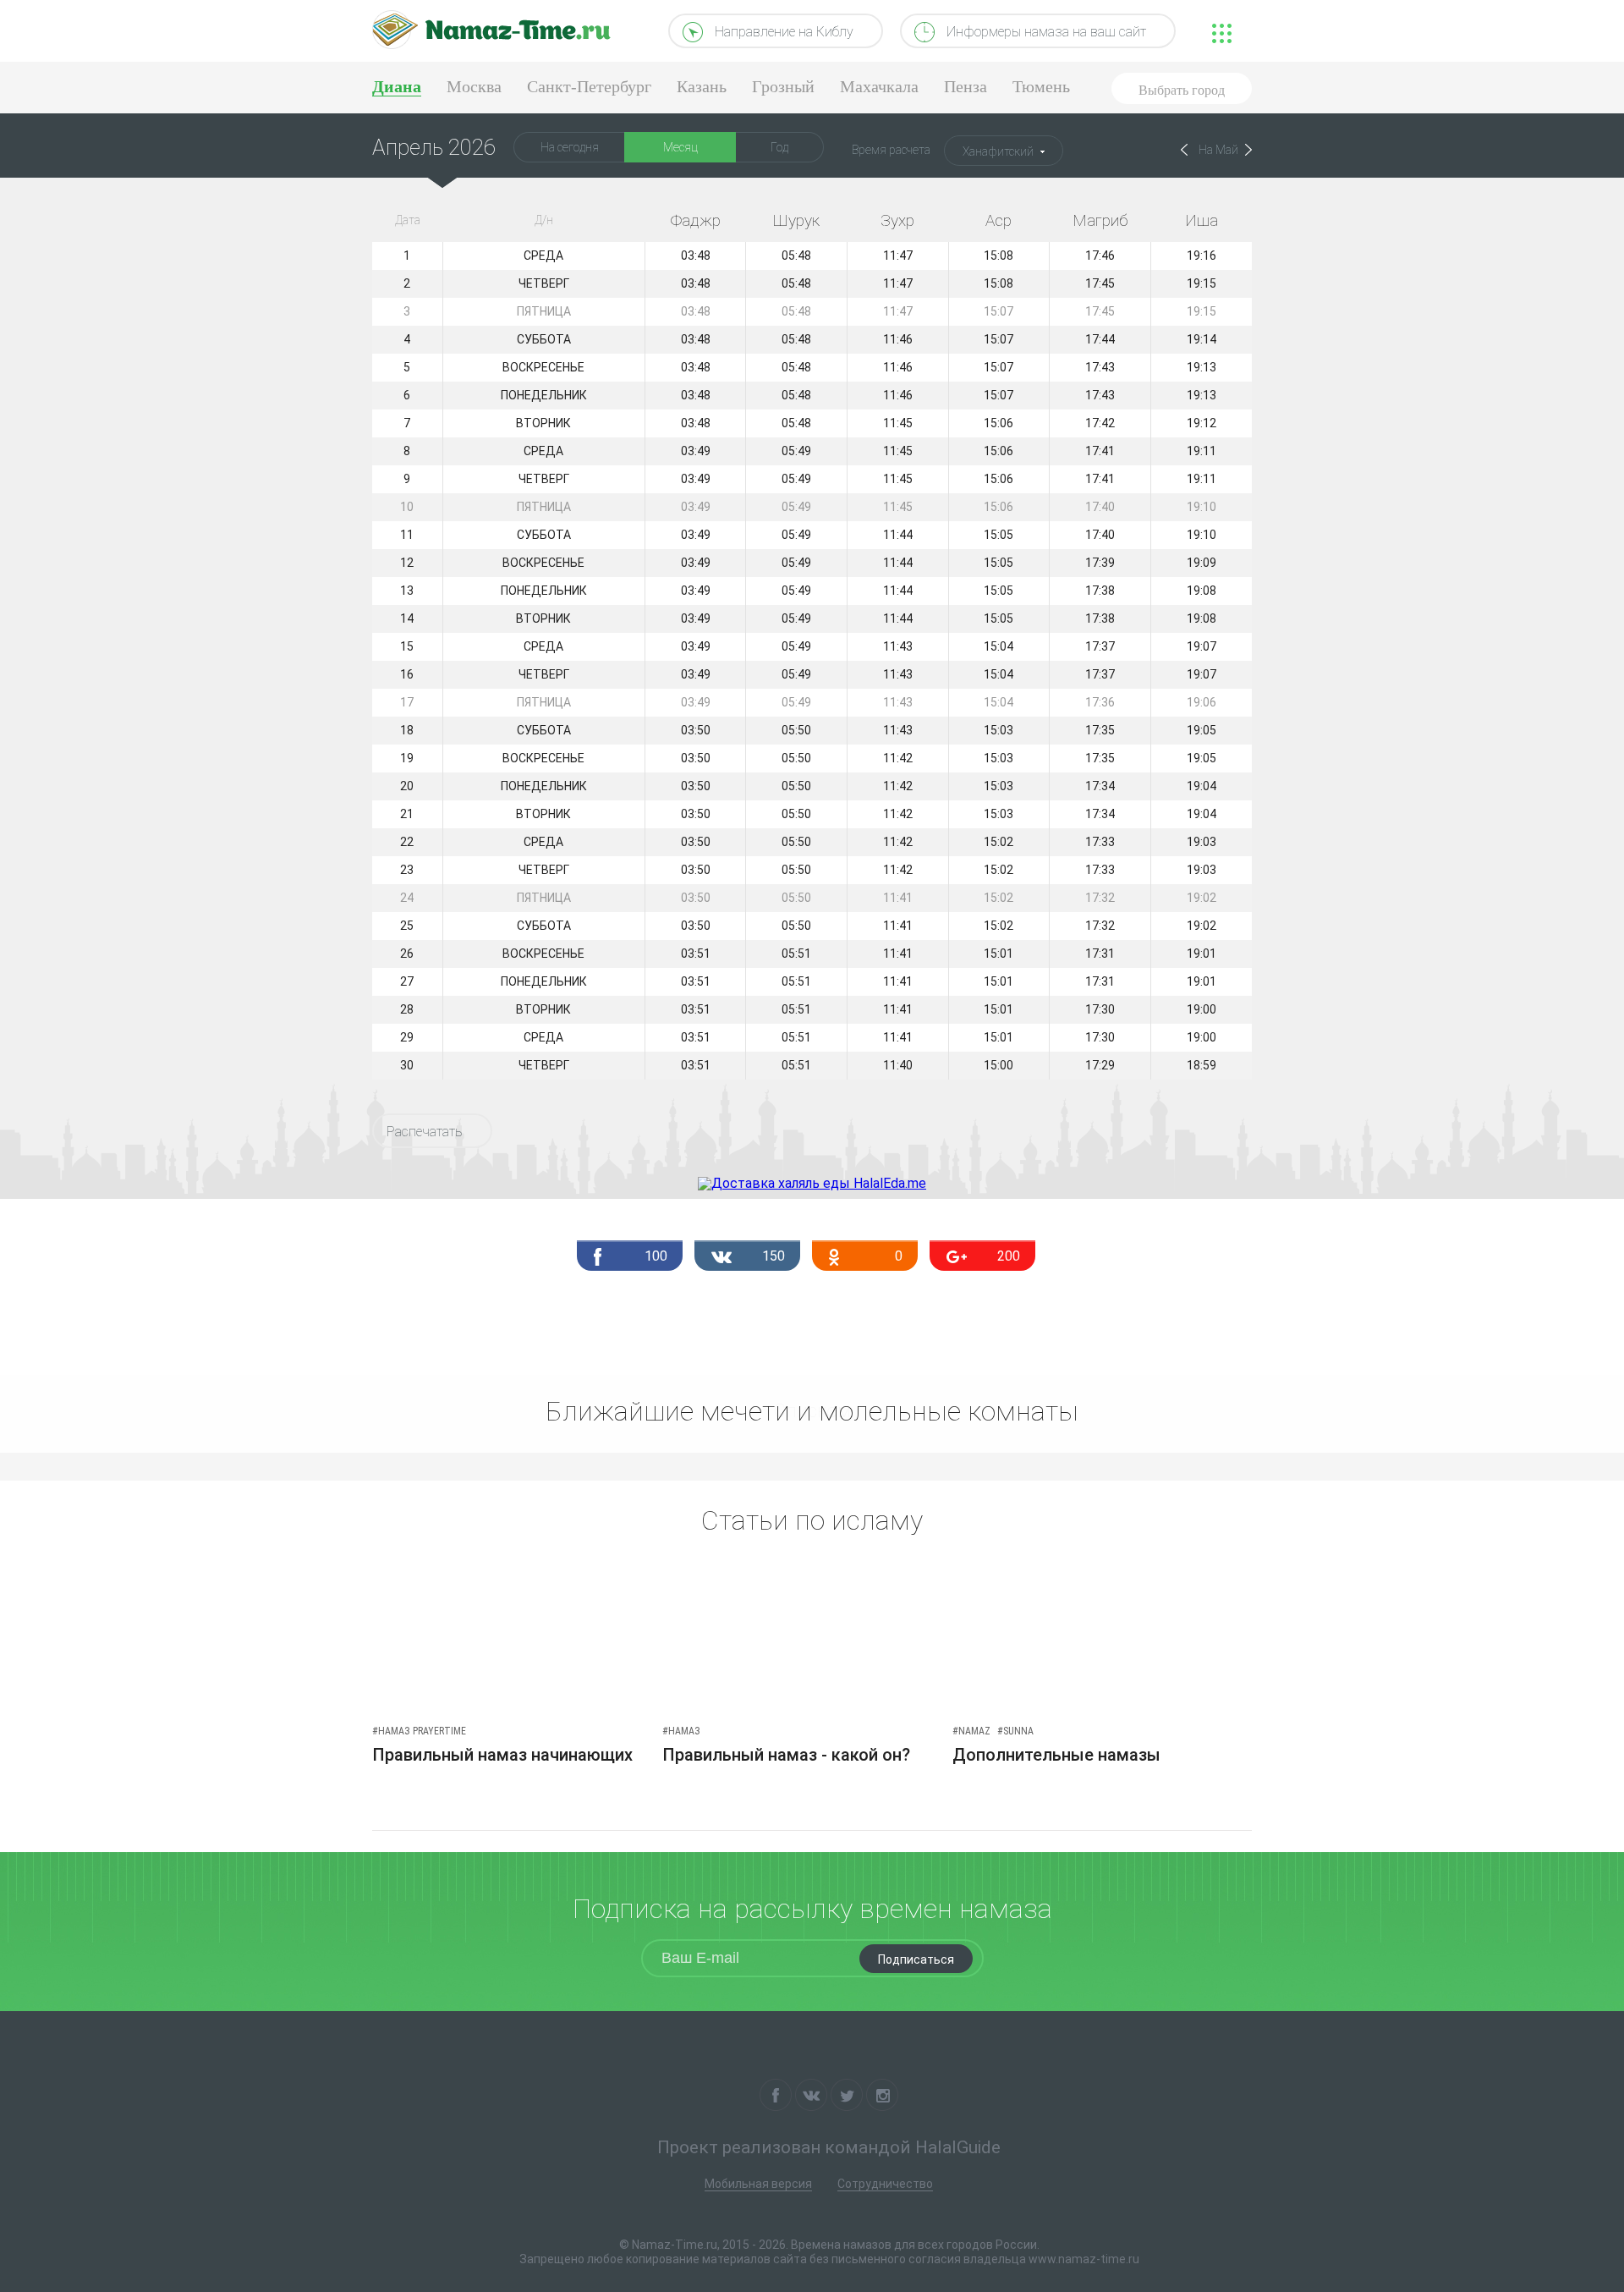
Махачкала (879, 86)
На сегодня (570, 147)
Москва (474, 86)
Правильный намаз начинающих (502, 1755)
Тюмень (1041, 86)
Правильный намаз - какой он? (786, 1755)
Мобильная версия (758, 2184)
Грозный (783, 86)
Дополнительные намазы (1056, 1755)
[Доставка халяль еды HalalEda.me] (812, 1183)
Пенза (966, 86)
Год (779, 147)
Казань (702, 86)
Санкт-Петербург (589, 86)
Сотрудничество (885, 2184)
